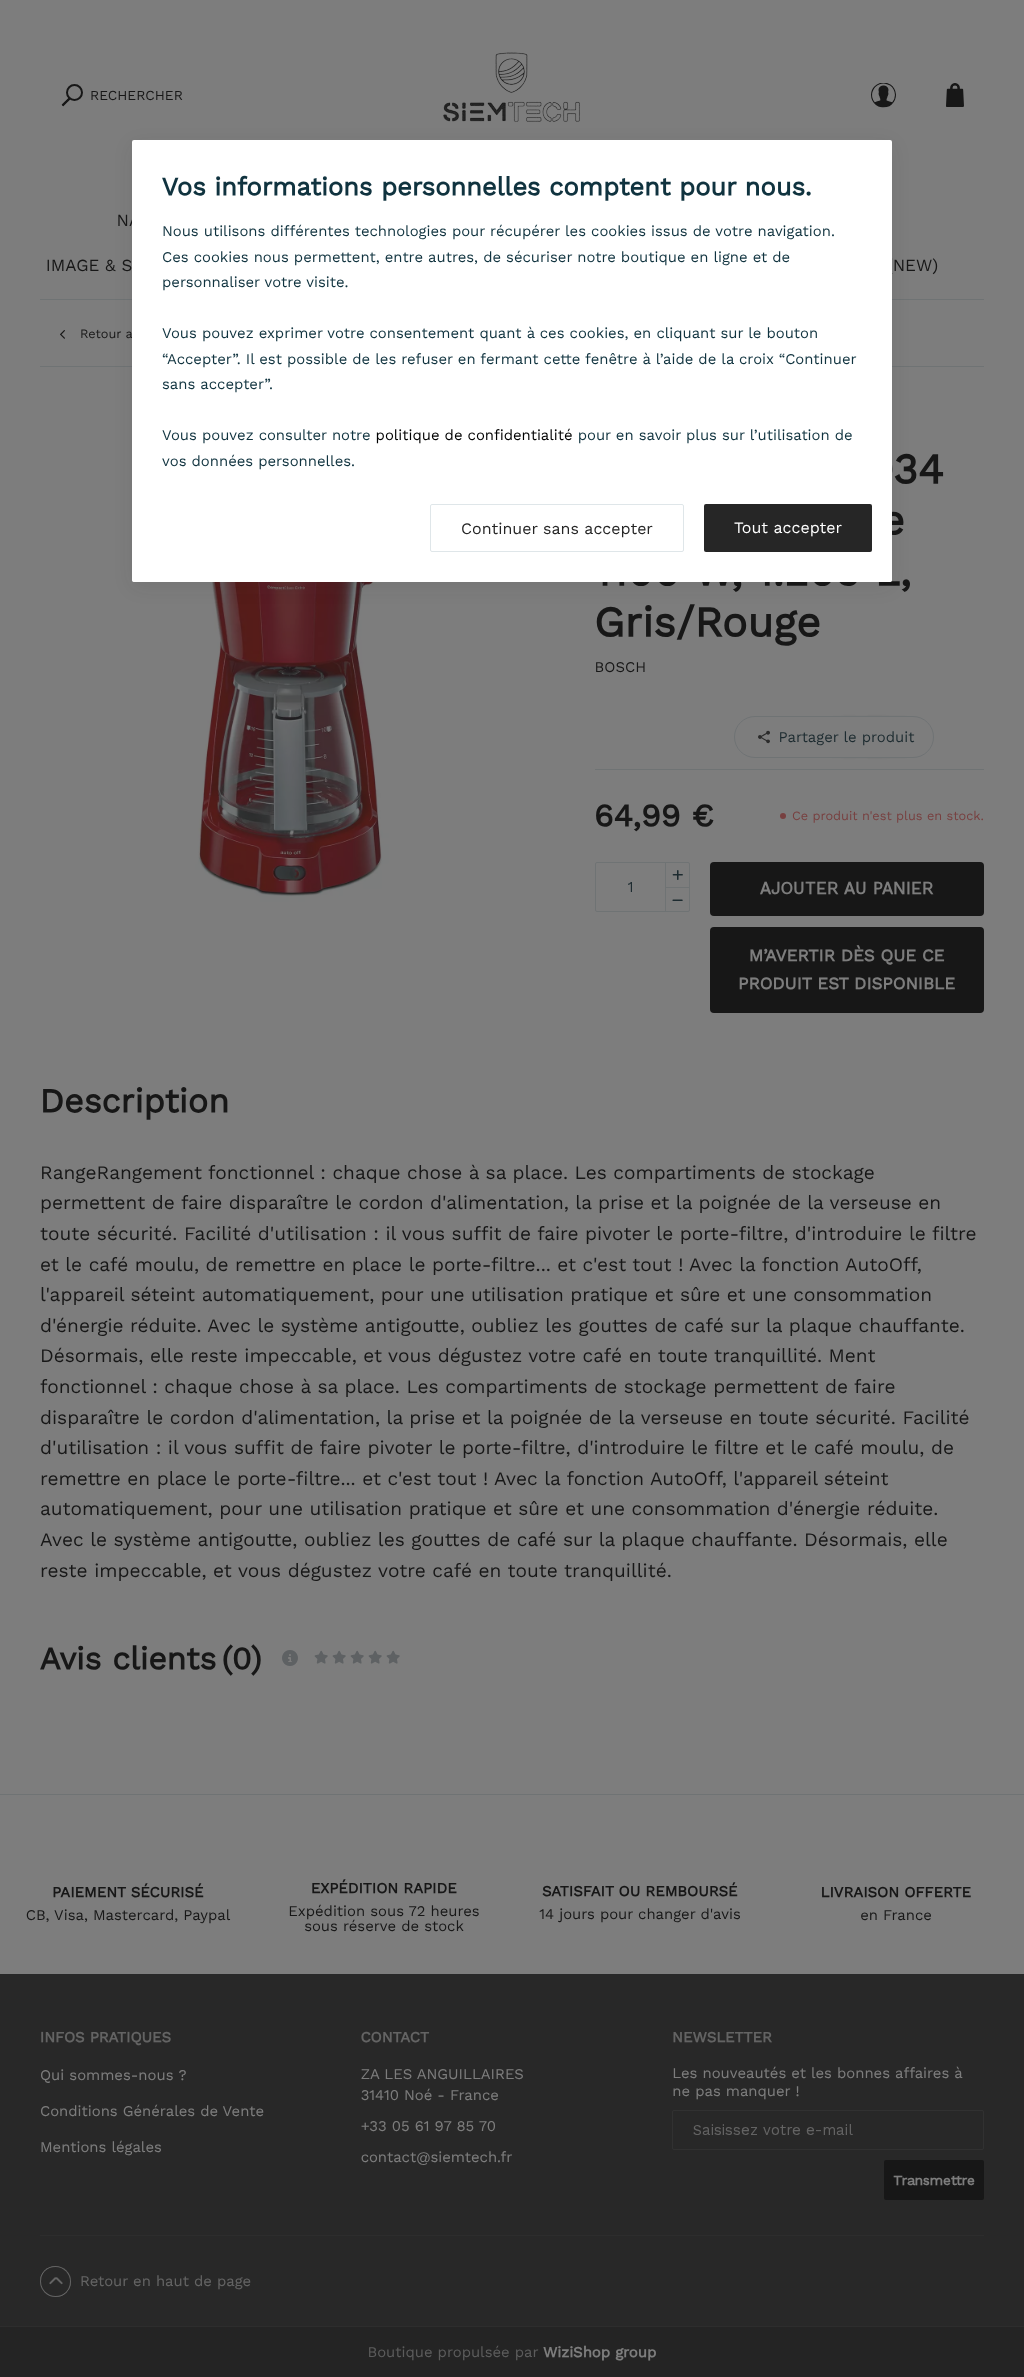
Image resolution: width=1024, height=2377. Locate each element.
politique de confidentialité (474, 435)
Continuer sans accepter (557, 528)
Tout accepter (788, 527)
